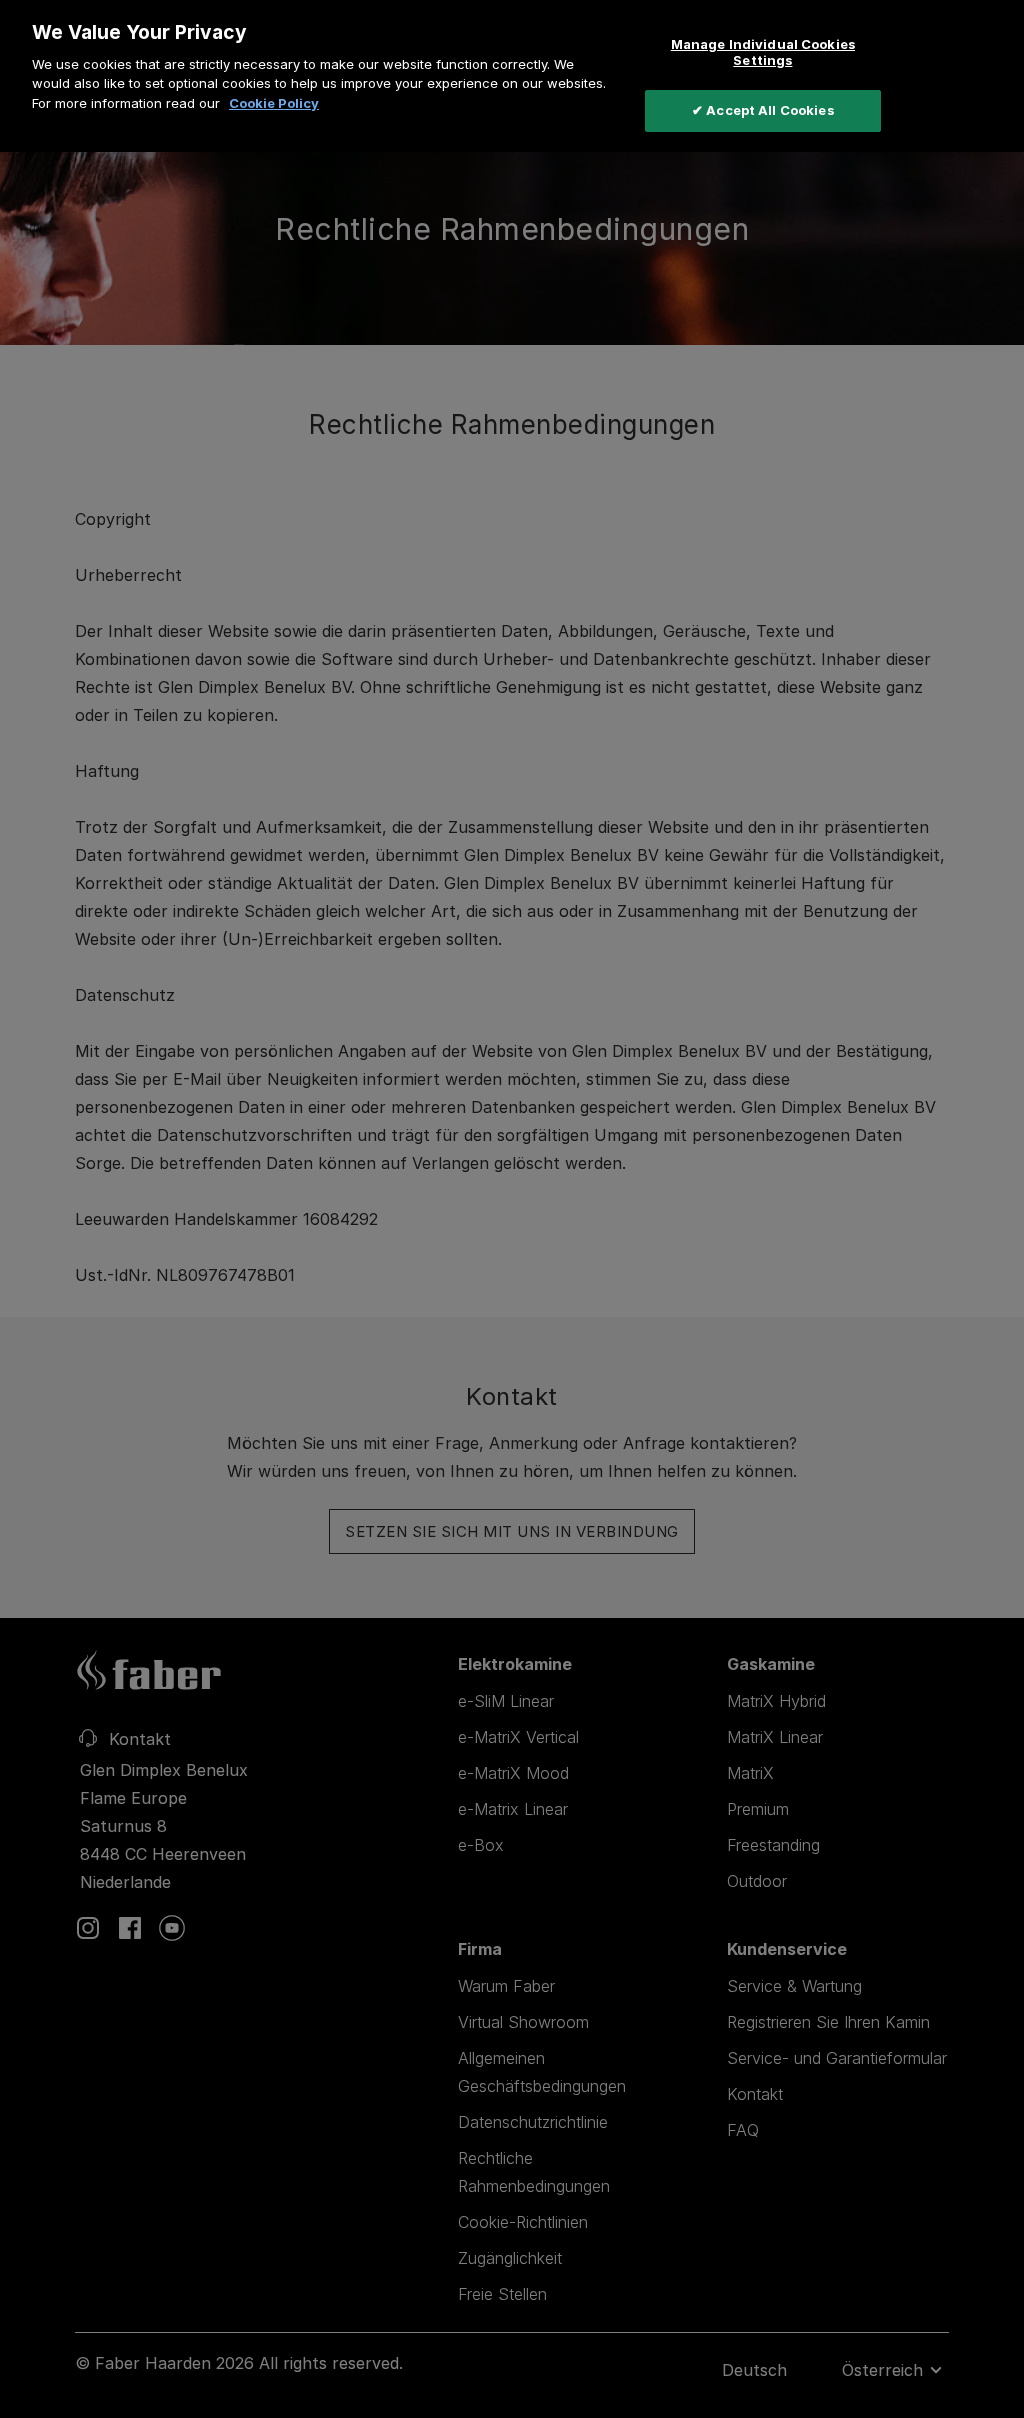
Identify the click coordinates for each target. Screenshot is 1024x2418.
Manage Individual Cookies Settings (763, 52)
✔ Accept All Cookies (763, 110)
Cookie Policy (274, 103)
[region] (512, 76)
